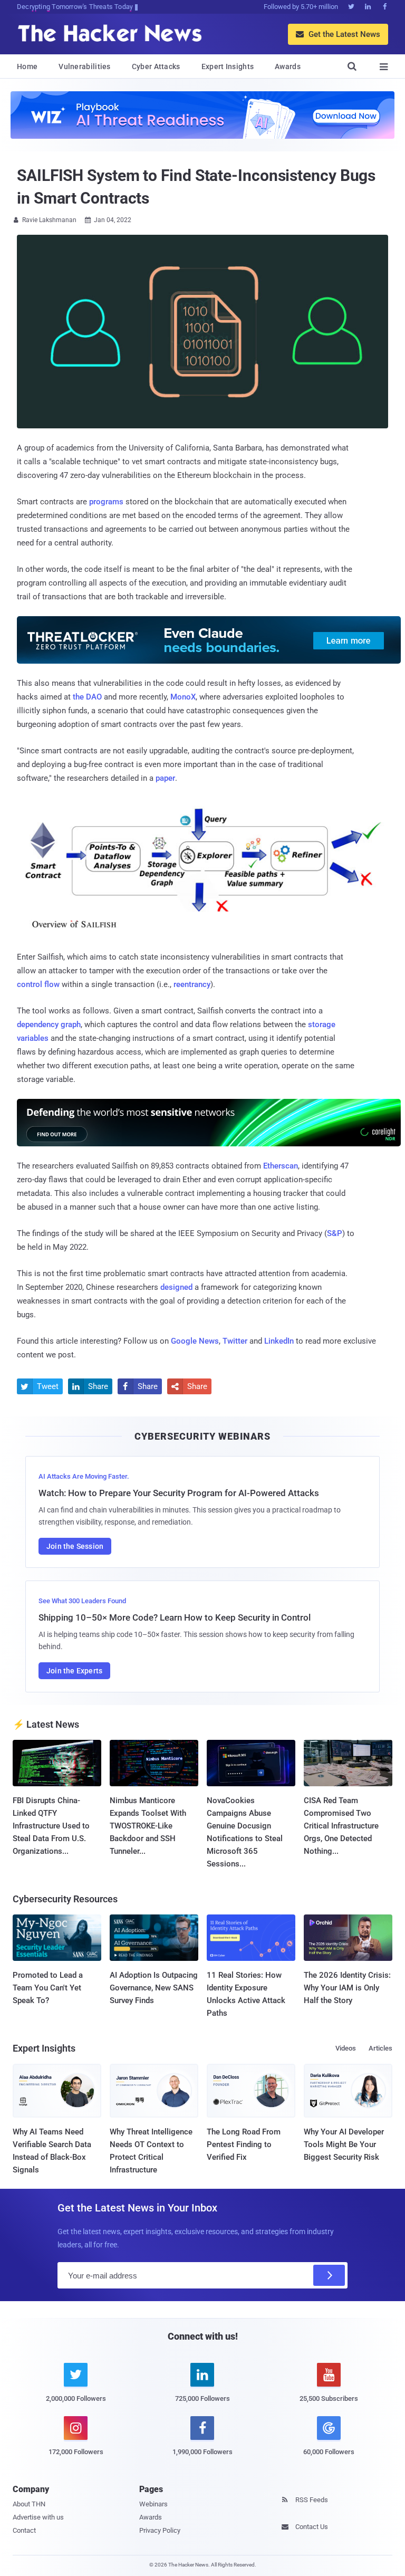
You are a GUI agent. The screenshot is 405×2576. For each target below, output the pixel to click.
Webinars (153, 2504)
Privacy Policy (160, 2530)
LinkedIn (279, 1341)
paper (165, 778)
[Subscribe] (329, 2275)
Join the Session (75, 1546)
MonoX (183, 697)
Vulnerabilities (85, 66)
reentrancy (192, 984)
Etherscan (281, 1166)
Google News (195, 1341)
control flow (38, 984)
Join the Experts (74, 1671)
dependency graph (49, 1024)
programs (106, 502)
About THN (29, 2504)
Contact (24, 2530)
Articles (380, 2048)
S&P (335, 1233)
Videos (346, 2048)
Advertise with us (38, 2517)
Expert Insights (228, 66)
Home (27, 66)
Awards (288, 66)
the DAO (87, 697)
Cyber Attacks (156, 66)
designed (176, 1287)
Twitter (235, 1341)
